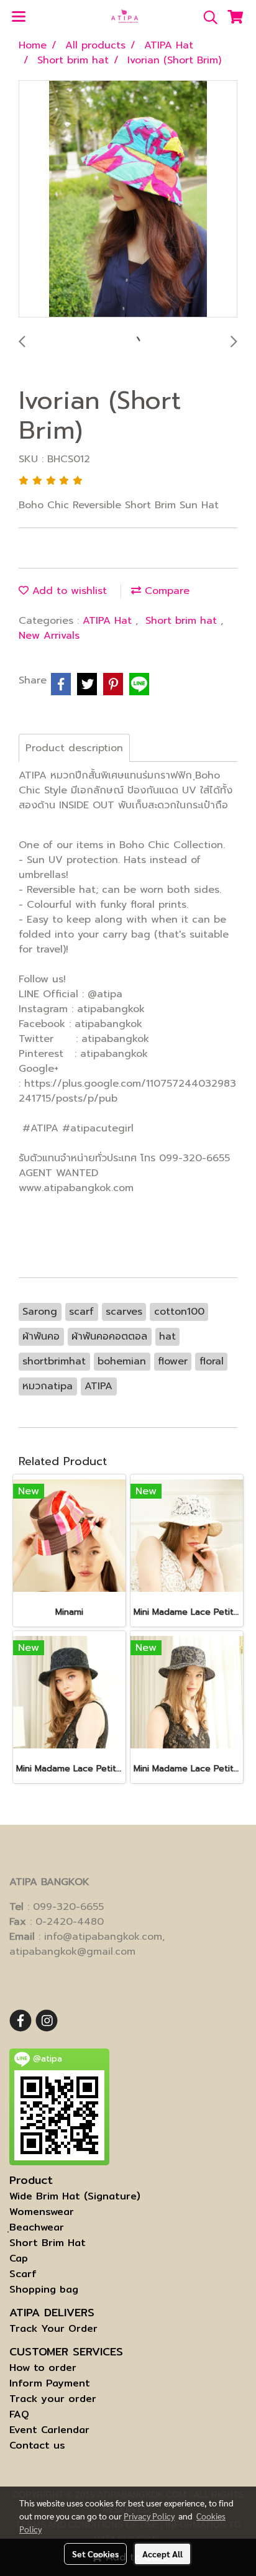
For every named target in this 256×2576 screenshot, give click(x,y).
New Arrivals (49, 636)
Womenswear (42, 2212)
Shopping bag (44, 2289)
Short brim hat (183, 621)
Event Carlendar (49, 2430)
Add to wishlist (68, 591)
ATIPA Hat (109, 621)
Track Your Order (53, 2328)
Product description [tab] (74, 748)
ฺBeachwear (37, 2227)
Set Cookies (95, 2554)
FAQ (19, 2414)
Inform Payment (50, 2383)
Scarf (23, 2274)
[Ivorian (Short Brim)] (128, 199)
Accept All (162, 2554)
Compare (165, 591)
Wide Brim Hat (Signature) (75, 2196)
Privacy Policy (149, 2516)
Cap (19, 2258)
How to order (43, 2368)
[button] (206, 17)
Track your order (53, 2399)
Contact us (37, 2445)
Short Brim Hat (48, 2243)
